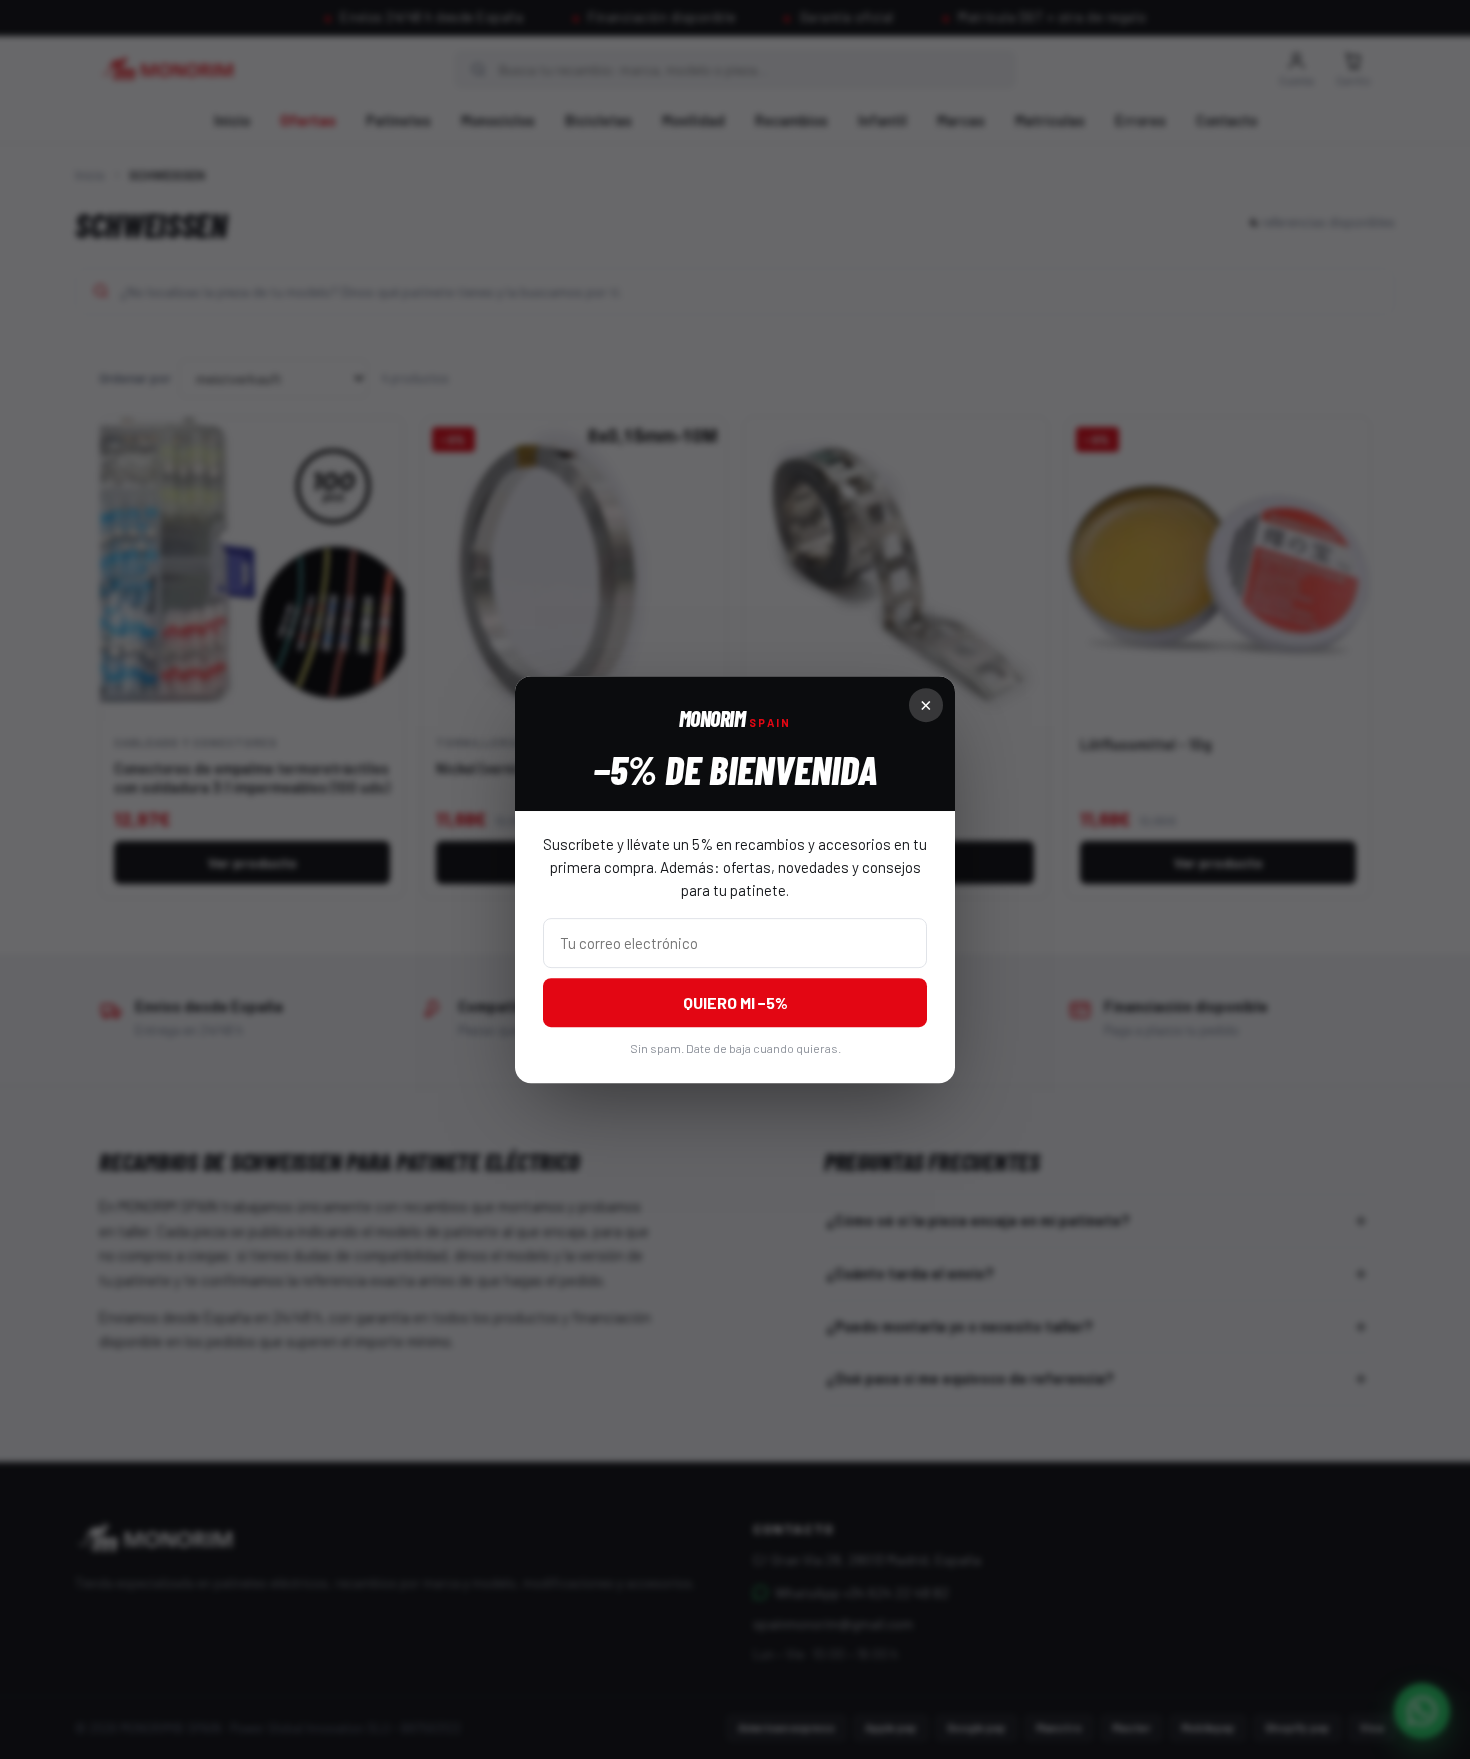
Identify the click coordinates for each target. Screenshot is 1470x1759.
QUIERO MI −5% (735, 1002)
